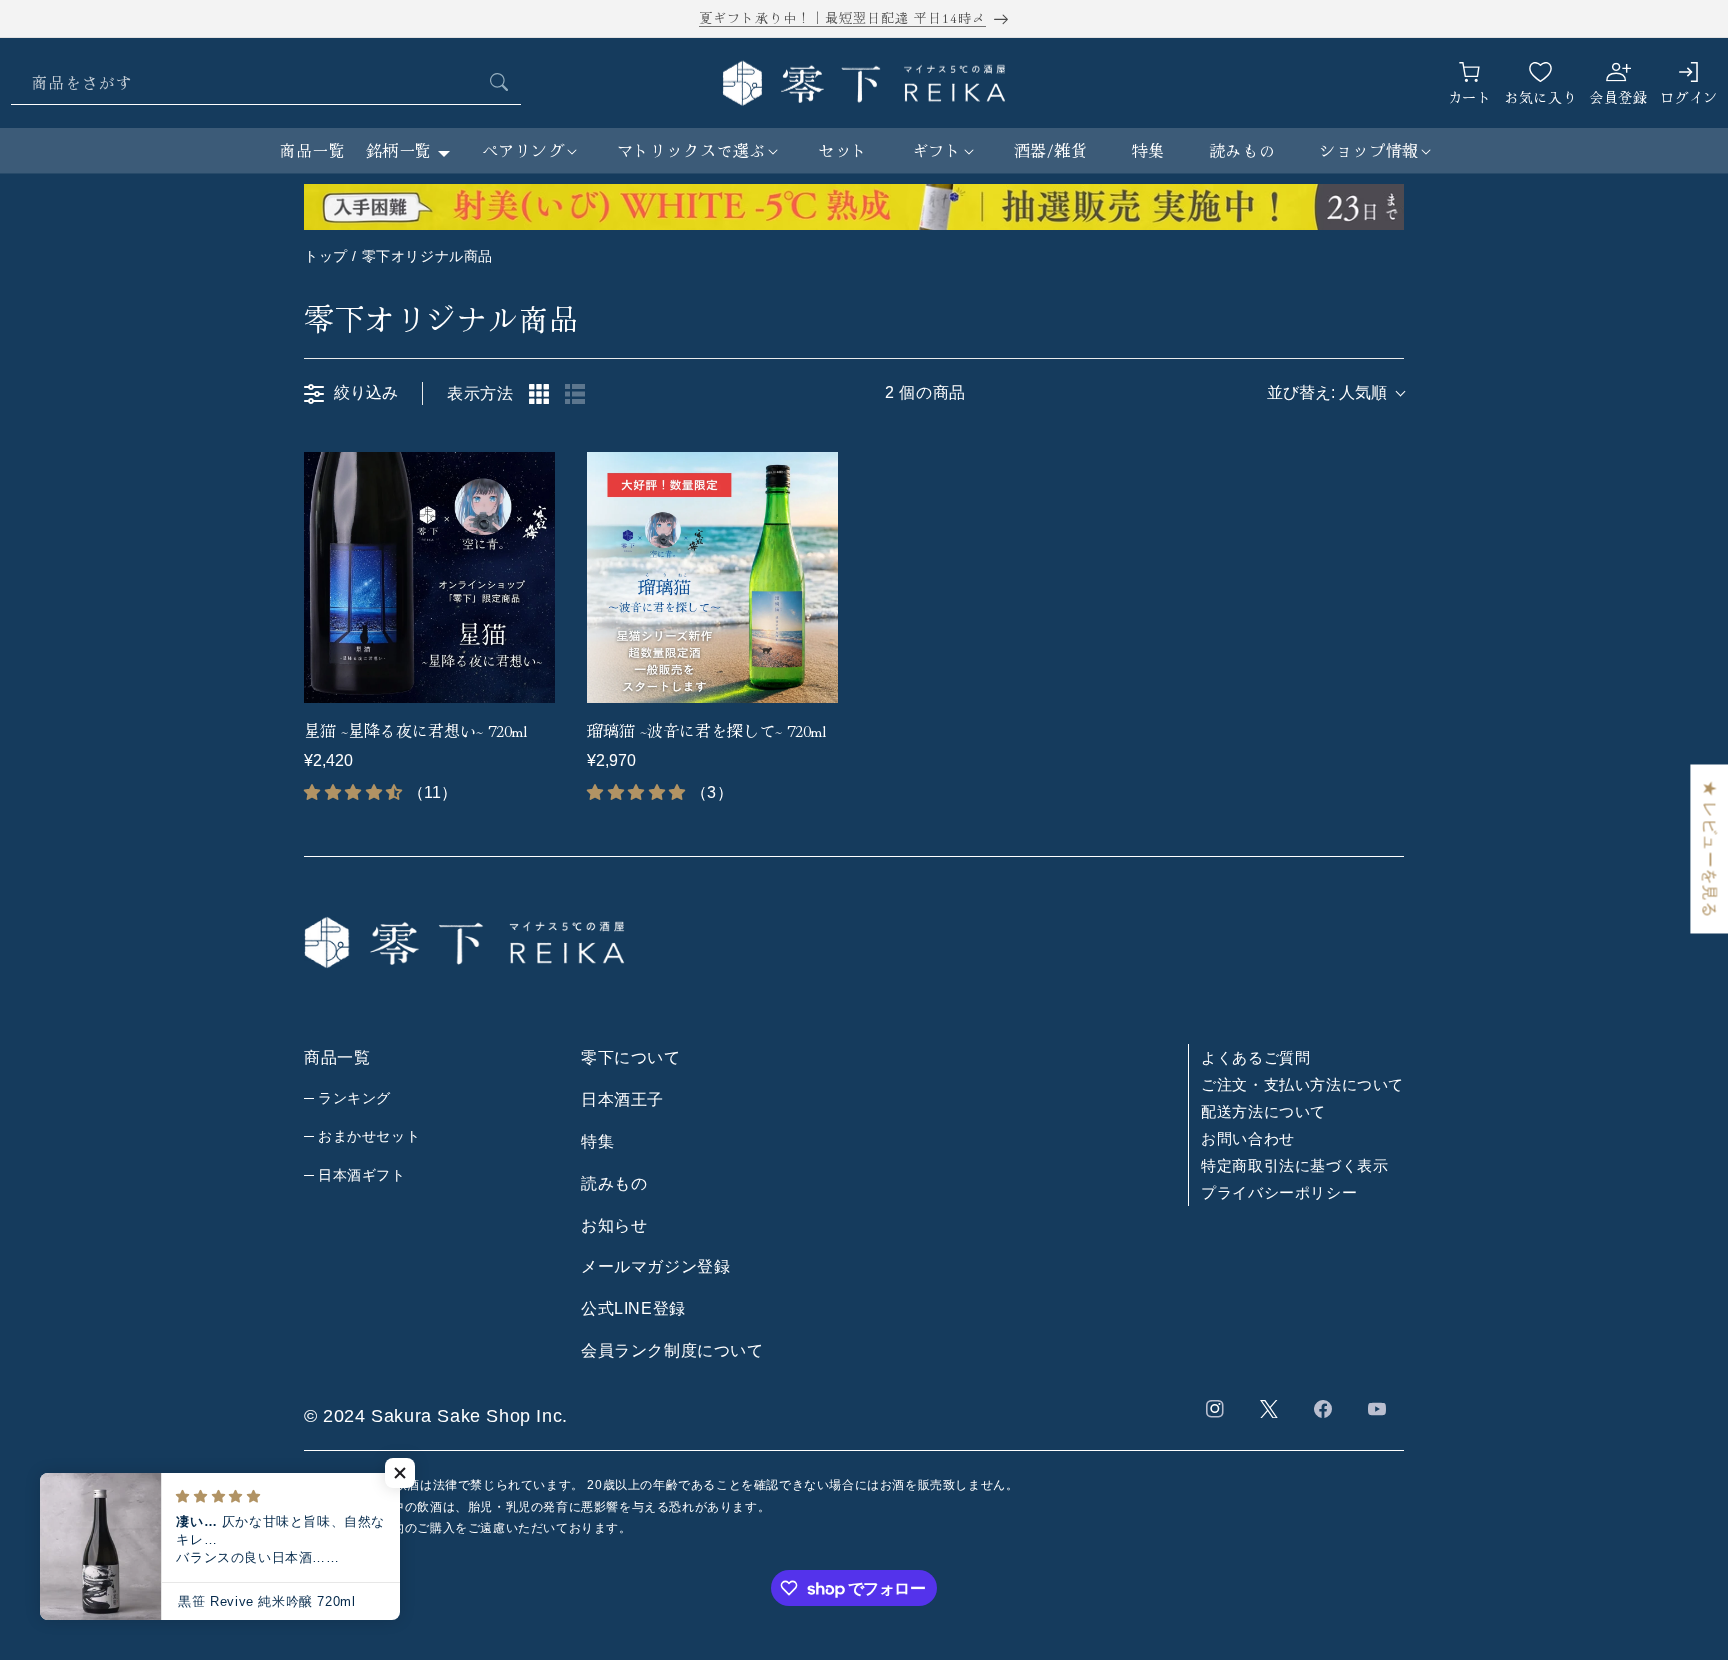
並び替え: (1327, 392)
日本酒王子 (622, 1099)
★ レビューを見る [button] (1709, 848)
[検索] (499, 82)
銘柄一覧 (399, 150)
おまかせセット (369, 1136)
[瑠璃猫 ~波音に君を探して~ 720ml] (712, 577)
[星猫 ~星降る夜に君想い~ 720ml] (429, 577)
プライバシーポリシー (1279, 1192)
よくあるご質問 (1255, 1057)
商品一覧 (312, 150)
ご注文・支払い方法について (1302, 1084)
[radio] (539, 394)
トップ (326, 256)
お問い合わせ (1248, 1138)
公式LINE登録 (633, 1308)
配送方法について (1263, 1111)
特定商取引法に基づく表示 (1294, 1165)
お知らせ (614, 1225)
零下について (631, 1057)
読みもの (614, 1183)
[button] (527, 150)
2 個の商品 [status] (925, 392)
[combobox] (266, 82)
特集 (597, 1141)
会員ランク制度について (672, 1350)
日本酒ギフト (362, 1175)
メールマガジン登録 (655, 1266)
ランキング (354, 1098)
